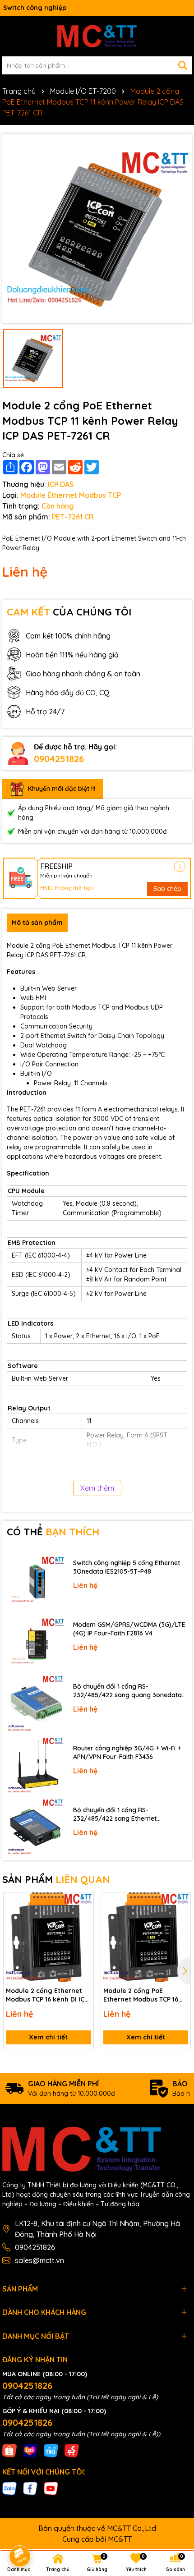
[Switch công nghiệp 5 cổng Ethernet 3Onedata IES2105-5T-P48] (35, 1580)
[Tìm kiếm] (183, 65)
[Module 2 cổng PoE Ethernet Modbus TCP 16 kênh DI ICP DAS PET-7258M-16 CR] (146, 1937)
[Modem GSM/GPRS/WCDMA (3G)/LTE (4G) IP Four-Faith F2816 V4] (35, 1642)
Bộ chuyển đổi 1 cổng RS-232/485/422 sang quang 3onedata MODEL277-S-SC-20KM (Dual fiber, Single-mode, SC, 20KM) (127, 1691)
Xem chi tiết (48, 2037)
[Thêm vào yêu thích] (83, 1902)
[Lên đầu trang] (175, 2495)
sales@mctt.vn (39, 2260)
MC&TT (120, 2539)
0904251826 (59, 759)
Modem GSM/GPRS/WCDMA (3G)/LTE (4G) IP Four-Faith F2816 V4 (129, 1629)
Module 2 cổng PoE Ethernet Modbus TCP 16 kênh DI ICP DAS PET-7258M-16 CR (141, 1995)
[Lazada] (30, 2450)
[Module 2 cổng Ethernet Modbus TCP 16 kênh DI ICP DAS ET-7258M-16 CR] (48, 1937)
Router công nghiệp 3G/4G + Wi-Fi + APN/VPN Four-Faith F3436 (127, 1753)
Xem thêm (97, 1488)
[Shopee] (9, 2450)
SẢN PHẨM (56, 1879)
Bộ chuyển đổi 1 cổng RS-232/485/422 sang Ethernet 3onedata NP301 (115, 1815)
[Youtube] (51, 2488)
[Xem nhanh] (83, 1934)
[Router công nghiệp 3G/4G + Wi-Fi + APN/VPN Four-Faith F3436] (35, 1766)
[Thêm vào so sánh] (83, 1918)
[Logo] (97, 36)
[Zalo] (9, 2488)
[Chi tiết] (180, 866)
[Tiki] (51, 2450)
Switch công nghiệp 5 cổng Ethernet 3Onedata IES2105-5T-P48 (127, 1567)
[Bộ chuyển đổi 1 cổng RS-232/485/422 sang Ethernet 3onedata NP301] (35, 1827)
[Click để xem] (97, 229)
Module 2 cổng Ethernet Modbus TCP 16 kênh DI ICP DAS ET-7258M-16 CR (47, 1995)
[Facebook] (30, 2488)
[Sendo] (72, 2450)
